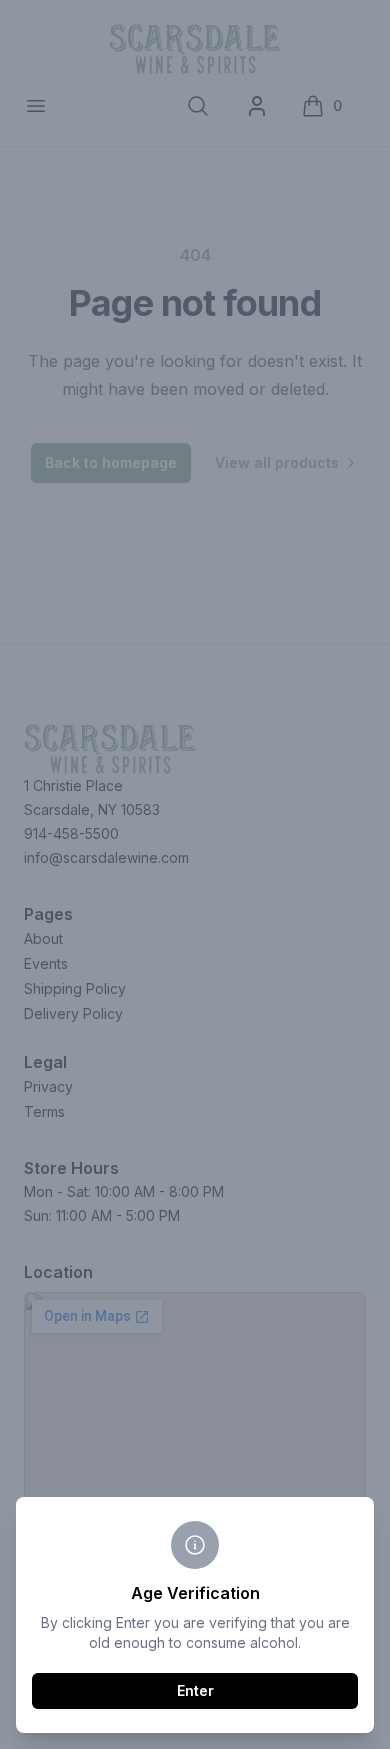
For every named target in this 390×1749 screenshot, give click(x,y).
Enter (195, 1690)
